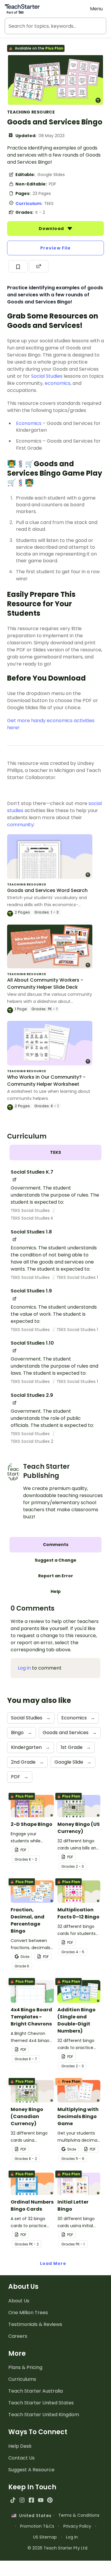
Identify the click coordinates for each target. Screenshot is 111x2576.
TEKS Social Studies (31, 1210)
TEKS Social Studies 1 (77, 1277)
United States (34, 2516)
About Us (19, 2301)
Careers (18, 2336)
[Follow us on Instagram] (22, 2500)
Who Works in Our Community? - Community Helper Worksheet (46, 1081)
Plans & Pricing (25, 2367)
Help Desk (20, 2446)
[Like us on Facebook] (31, 2500)
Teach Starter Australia (36, 2391)
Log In (72, 2537)
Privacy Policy (77, 2526)
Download (52, 229)
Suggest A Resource (31, 2470)
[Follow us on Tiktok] (13, 2500)
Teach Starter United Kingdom (44, 2415)
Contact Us (21, 2458)
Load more (53, 2263)
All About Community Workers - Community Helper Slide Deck (45, 984)
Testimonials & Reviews (35, 2324)
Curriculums (22, 2379)
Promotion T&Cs (37, 2526)
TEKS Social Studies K (32, 1218)
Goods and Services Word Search (47, 890)
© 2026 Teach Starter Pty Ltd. (58, 2548)
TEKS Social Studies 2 (32, 1441)
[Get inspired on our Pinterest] (50, 2500)
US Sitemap (45, 2537)
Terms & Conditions (79, 2515)
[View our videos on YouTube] (41, 2500)
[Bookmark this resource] (18, 266)
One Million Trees (28, 2313)
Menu (96, 9)
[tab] (55, 1153)
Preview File (55, 248)
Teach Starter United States (41, 2403)
